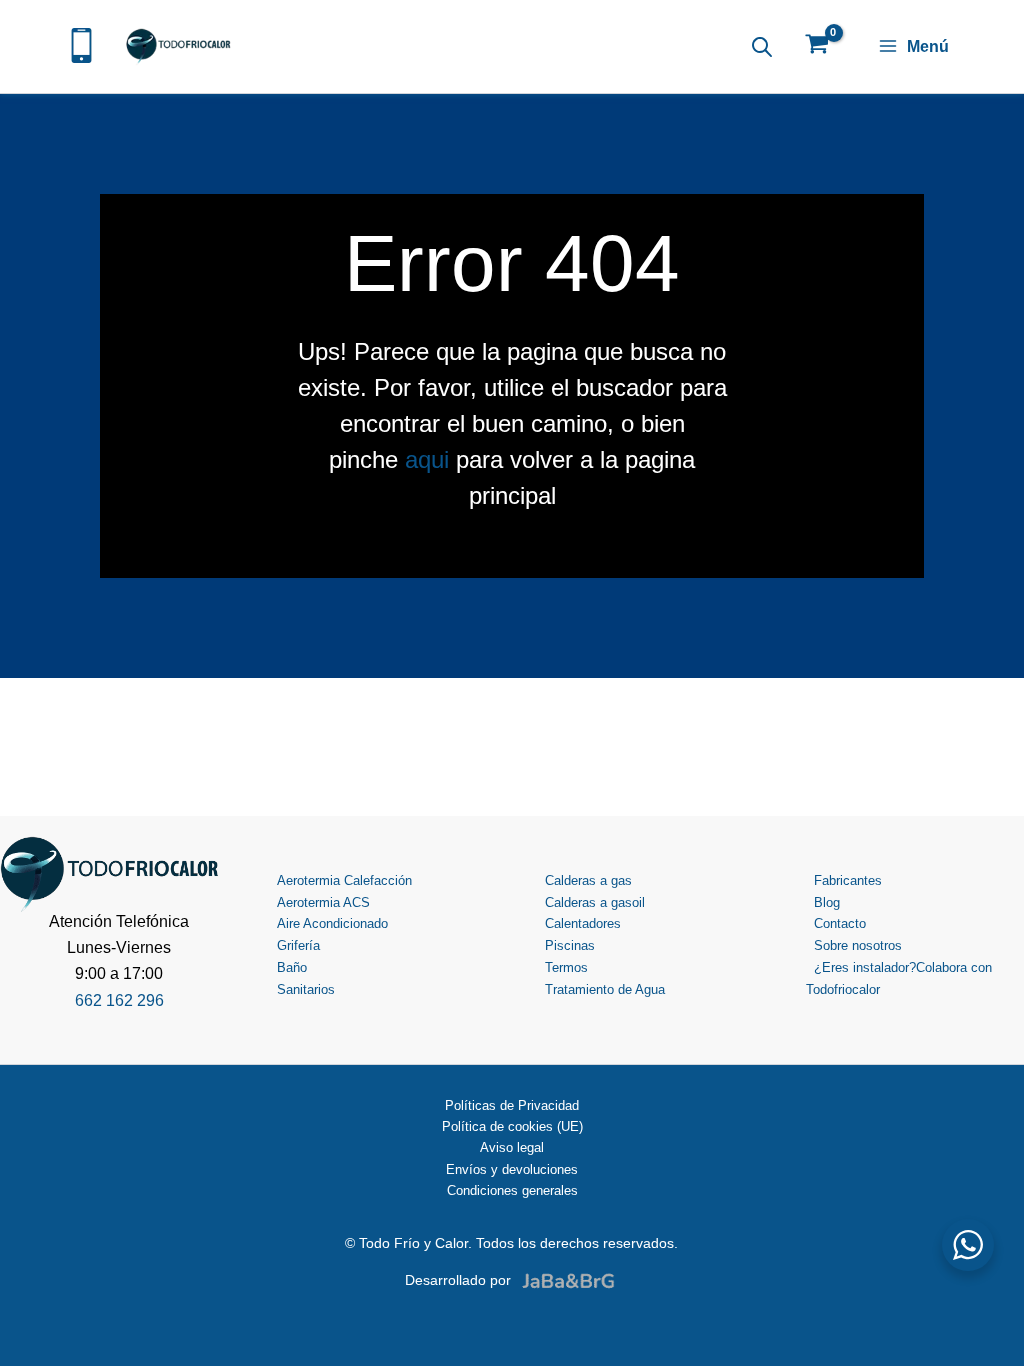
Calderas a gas (588, 880)
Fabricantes (848, 880)
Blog (827, 902)
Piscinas (570, 945)
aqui (427, 459)
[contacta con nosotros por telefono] (81, 43)
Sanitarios (306, 989)
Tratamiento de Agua (605, 989)
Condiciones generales (512, 1190)
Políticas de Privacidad (512, 1105)
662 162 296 (119, 1000)
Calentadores (583, 923)
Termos (566, 967)
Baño (292, 967)
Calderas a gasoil (595, 902)
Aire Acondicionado (332, 923)
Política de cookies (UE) (512, 1126)
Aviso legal (512, 1147)
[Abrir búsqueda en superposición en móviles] (762, 47)
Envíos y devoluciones (512, 1169)
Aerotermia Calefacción (344, 880)
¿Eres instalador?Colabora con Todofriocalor (899, 978)
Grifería (298, 945)
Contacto (840, 923)
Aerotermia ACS (323, 902)
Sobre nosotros (858, 945)
